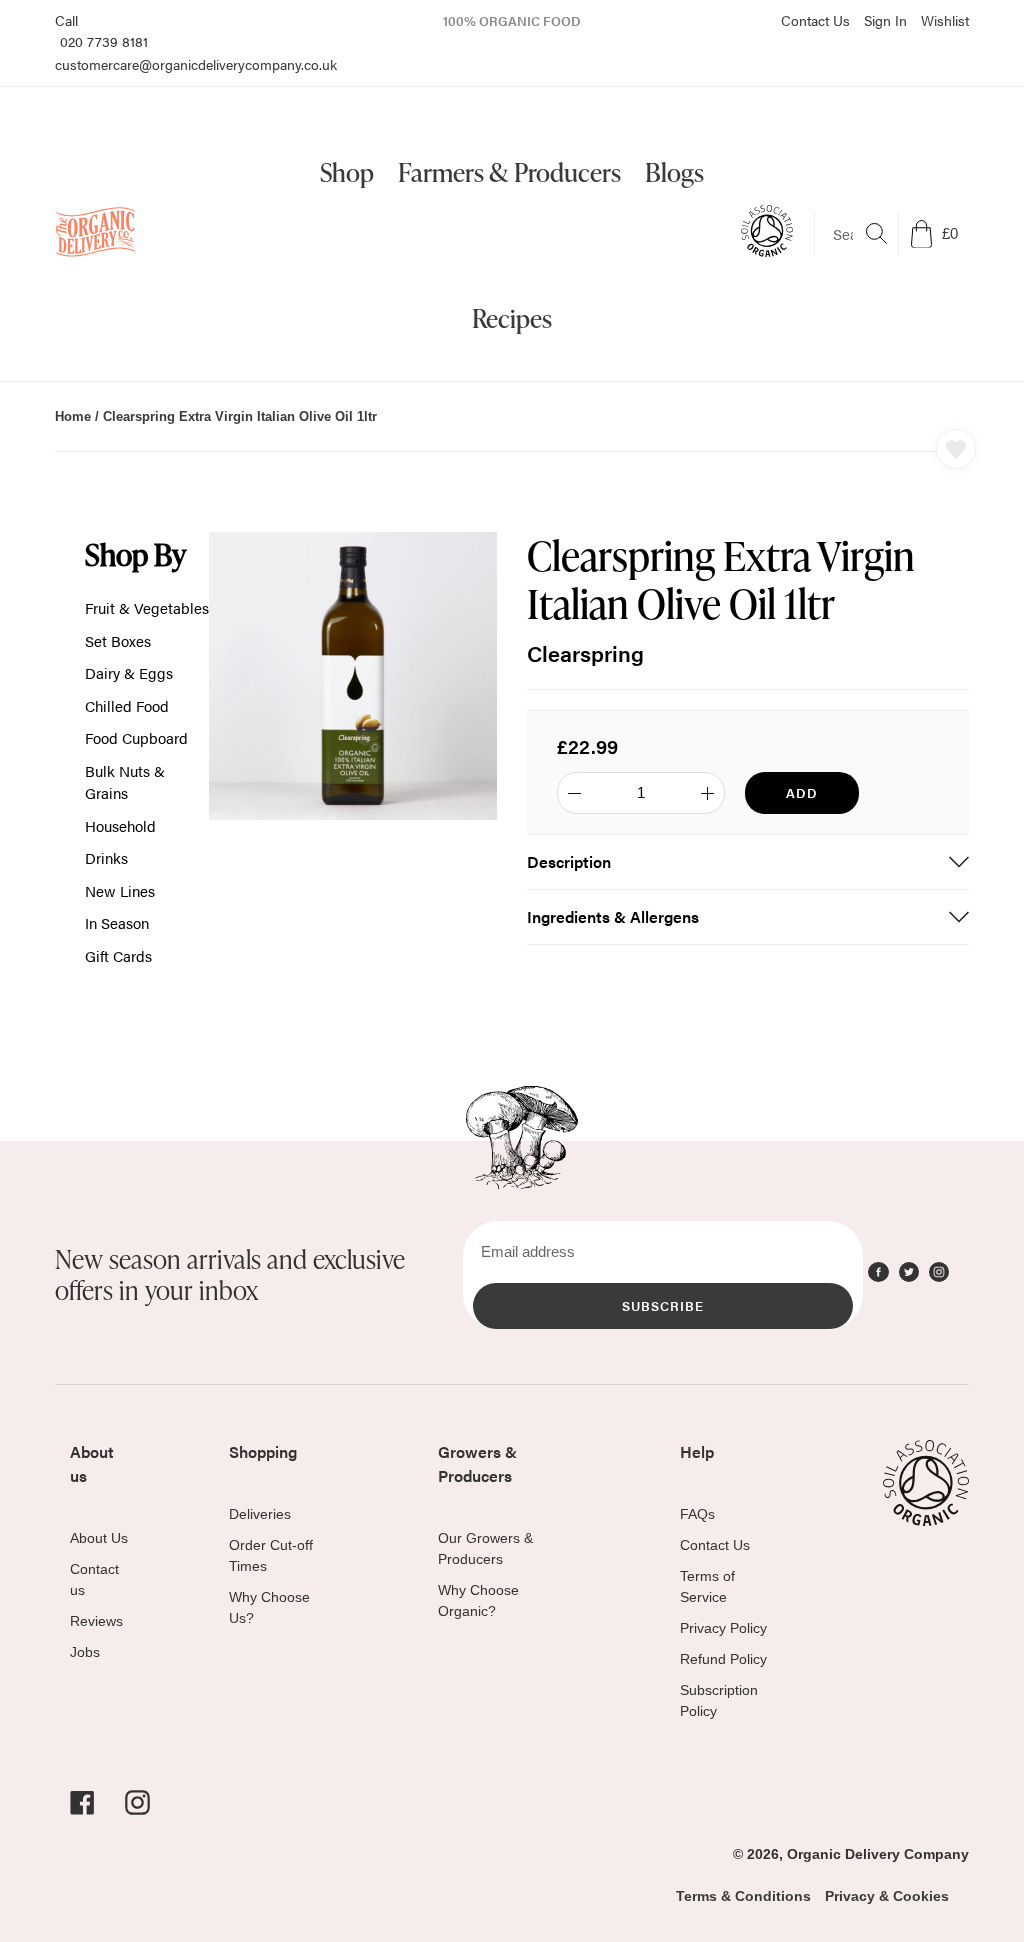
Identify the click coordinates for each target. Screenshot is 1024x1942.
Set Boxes (118, 640)
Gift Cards (118, 955)
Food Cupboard (136, 737)
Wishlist (945, 20)
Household (120, 825)
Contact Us (815, 20)
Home (73, 416)
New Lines (120, 890)
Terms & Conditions (743, 1896)
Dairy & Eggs (129, 672)
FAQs (697, 1514)
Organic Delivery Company (878, 1854)
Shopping (263, 1451)
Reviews (96, 1621)
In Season (117, 922)
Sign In (885, 20)
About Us (99, 1538)
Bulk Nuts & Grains (125, 782)
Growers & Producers (477, 1463)
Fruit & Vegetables (147, 607)
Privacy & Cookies (887, 1896)
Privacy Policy (723, 1628)
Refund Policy (723, 1659)
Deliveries (260, 1514)
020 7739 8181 (104, 41)
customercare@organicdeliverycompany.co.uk (196, 64)
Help (697, 1451)
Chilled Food (127, 705)
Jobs (85, 1652)
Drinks (106, 857)
